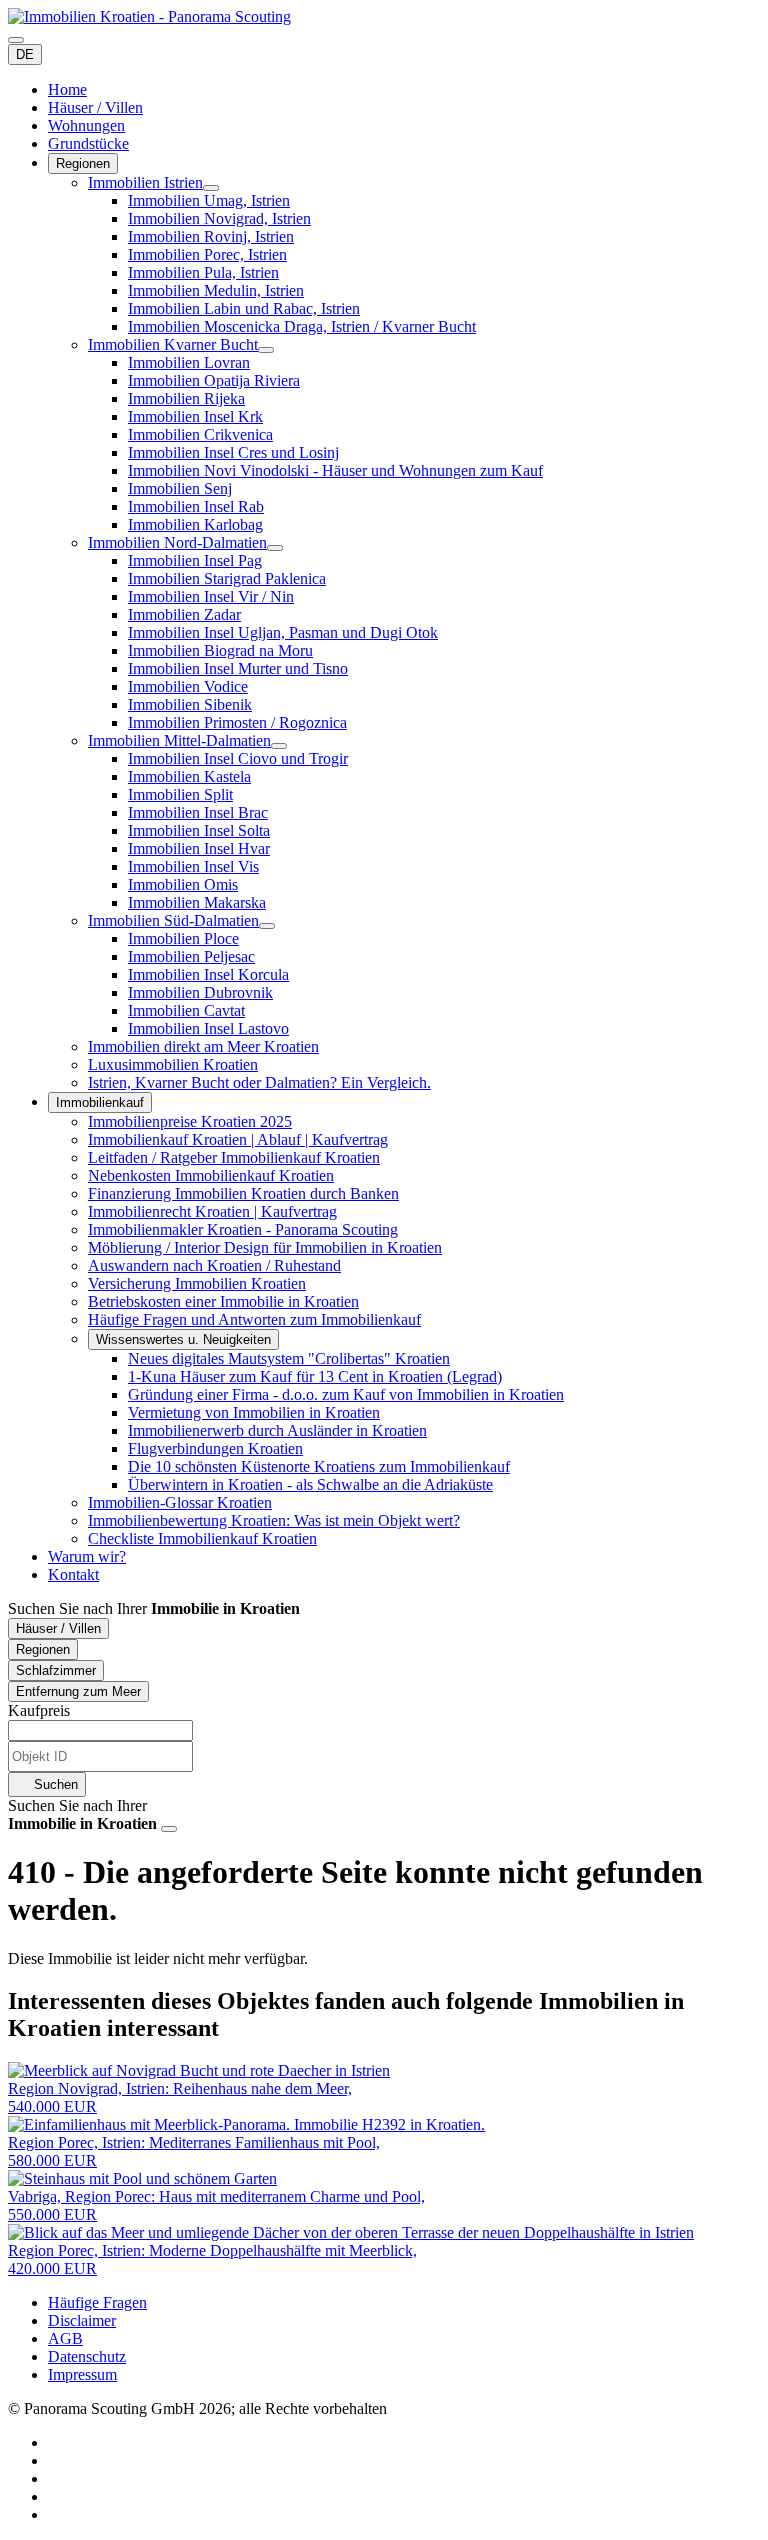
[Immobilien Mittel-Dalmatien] (279, 746)
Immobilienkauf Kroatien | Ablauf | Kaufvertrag (238, 1139)
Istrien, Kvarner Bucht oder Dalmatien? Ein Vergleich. (259, 1082)
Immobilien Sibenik (190, 704)
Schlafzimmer (56, 1670)
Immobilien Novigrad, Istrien (219, 218)
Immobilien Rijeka (186, 398)
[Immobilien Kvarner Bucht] (266, 350)
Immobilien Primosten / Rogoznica (237, 722)
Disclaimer (82, 2320)
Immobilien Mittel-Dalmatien (179, 740)
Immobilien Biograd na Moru (220, 650)
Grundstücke (88, 143)
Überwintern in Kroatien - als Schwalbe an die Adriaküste (310, 1484)
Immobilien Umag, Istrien (209, 200)
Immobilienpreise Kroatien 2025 (190, 1121)
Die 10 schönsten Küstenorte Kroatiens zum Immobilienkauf (319, 1466)
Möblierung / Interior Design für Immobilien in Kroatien (265, 1247)
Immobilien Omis (183, 884)
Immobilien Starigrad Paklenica (227, 578)
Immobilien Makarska (197, 902)
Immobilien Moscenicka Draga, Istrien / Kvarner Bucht (302, 326)
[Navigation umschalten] (16, 40)
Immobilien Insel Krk (195, 416)
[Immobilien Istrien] (211, 188)
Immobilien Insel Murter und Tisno (238, 668)
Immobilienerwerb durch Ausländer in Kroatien (277, 1430)
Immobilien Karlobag (195, 524)
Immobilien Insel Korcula (208, 974)
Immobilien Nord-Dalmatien (177, 542)
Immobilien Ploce (183, 938)
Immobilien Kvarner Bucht (173, 344)
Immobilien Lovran (189, 362)
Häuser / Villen (95, 107)
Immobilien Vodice (188, 686)
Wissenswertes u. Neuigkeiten (183, 1339)
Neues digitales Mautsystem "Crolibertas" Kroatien (289, 1358)
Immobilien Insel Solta (199, 830)
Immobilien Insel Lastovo (208, 1028)
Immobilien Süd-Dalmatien (173, 920)
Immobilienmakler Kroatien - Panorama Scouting (243, 1229)
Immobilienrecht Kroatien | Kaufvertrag (212, 1211)
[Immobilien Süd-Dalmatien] (267, 926)
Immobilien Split (180, 794)
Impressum (82, 2374)
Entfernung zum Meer (78, 1691)
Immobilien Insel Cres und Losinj (233, 452)
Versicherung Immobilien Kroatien (197, 1283)
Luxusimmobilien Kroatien (173, 1064)
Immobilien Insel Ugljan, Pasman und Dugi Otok (283, 632)
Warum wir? (87, 1556)
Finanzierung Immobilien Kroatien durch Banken (243, 1193)
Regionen (83, 163)
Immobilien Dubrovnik (200, 992)
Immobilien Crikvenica (200, 434)
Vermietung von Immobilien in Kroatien (254, 1412)
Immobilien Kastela (189, 776)
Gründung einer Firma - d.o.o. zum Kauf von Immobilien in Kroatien (346, 1394)
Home (67, 89)
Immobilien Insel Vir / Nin (211, 596)
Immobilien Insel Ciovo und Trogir (238, 758)
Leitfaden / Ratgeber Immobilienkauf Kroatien (234, 1157)
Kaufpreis (39, 1710)
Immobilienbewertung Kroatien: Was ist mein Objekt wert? (274, 1520)
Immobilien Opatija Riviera (214, 380)
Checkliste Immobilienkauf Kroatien (202, 1538)
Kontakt (73, 1574)
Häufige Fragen (97, 2302)
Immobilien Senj (180, 488)
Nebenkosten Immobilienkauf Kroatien (211, 1175)
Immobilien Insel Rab (196, 506)
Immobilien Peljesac (191, 956)
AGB (65, 2338)
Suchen (54, 1784)
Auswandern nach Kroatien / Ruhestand (214, 1265)
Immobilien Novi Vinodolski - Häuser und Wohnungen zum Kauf (335, 470)
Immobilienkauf (100, 1102)
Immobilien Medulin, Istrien (216, 290)
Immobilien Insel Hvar (199, 848)
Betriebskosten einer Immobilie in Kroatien (223, 1301)
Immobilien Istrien (145, 182)
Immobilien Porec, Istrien (207, 254)
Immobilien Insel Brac (198, 812)
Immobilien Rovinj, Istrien (211, 236)
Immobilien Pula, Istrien (203, 272)
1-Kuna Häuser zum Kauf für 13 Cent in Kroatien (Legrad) (315, 1376)
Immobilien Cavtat (186, 1010)
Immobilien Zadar (184, 614)
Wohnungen (86, 125)
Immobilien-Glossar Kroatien (180, 1502)
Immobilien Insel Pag (195, 560)
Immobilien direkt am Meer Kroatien (203, 1046)
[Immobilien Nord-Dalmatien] (275, 548)
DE (25, 54)
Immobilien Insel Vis (193, 866)
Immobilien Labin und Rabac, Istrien (244, 308)
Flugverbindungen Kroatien (215, 1448)
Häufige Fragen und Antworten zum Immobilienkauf (254, 1319)
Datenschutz (87, 2356)
